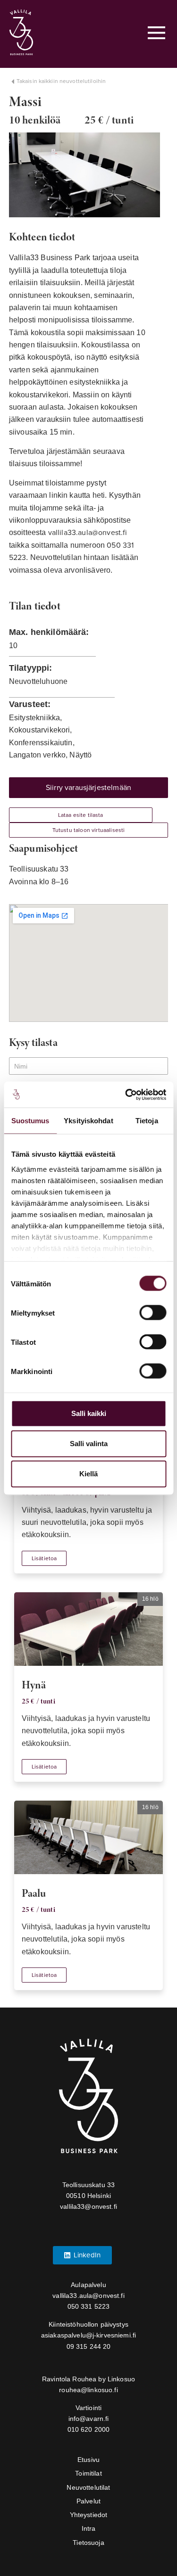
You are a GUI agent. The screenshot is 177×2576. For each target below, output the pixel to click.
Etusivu (88, 2460)
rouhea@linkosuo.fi (88, 2390)
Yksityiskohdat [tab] (88, 1121)
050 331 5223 (89, 2306)
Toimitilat (88, 2473)
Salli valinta (89, 1444)
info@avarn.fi (89, 2419)
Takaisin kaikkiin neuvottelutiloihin (61, 81)
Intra (89, 2528)
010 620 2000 (89, 2429)
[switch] (153, 1313)
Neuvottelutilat (88, 2487)
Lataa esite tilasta (81, 815)
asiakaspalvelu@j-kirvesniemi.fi (88, 2335)
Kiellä (88, 1474)
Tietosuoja (88, 2543)
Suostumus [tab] (30, 1121)
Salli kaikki (89, 1413)
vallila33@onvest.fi (88, 2206)
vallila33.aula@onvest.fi (88, 533)
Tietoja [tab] (147, 1121)
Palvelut (88, 2501)
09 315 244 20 (89, 2346)
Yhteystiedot (89, 2515)
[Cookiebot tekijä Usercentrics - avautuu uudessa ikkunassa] (126, 1095)
